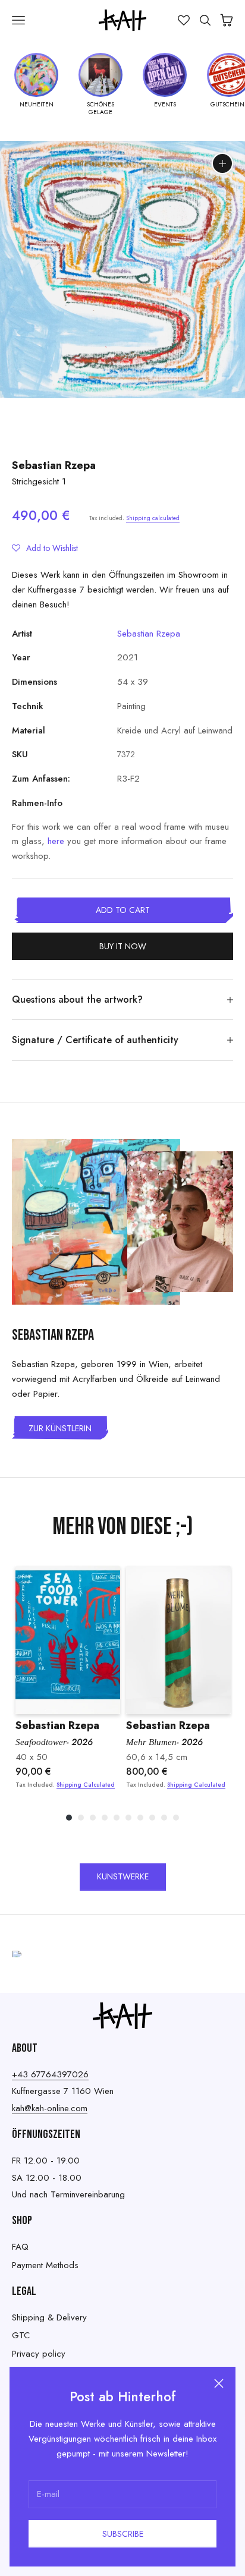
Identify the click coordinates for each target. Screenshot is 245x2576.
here (56, 841)
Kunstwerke (123, 1876)
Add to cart (123, 910)
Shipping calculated (153, 518)
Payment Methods (45, 2265)
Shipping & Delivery (49, 2317)
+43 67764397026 (50, 2074)
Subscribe (123, 2534)
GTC (21, 2335)
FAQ (20, 2247)
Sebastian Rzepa (54, 465)
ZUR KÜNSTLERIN (60, 1428)
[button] (45, 548)
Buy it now (123, 946)
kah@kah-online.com (50, 2108)
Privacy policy (39, 2354)
